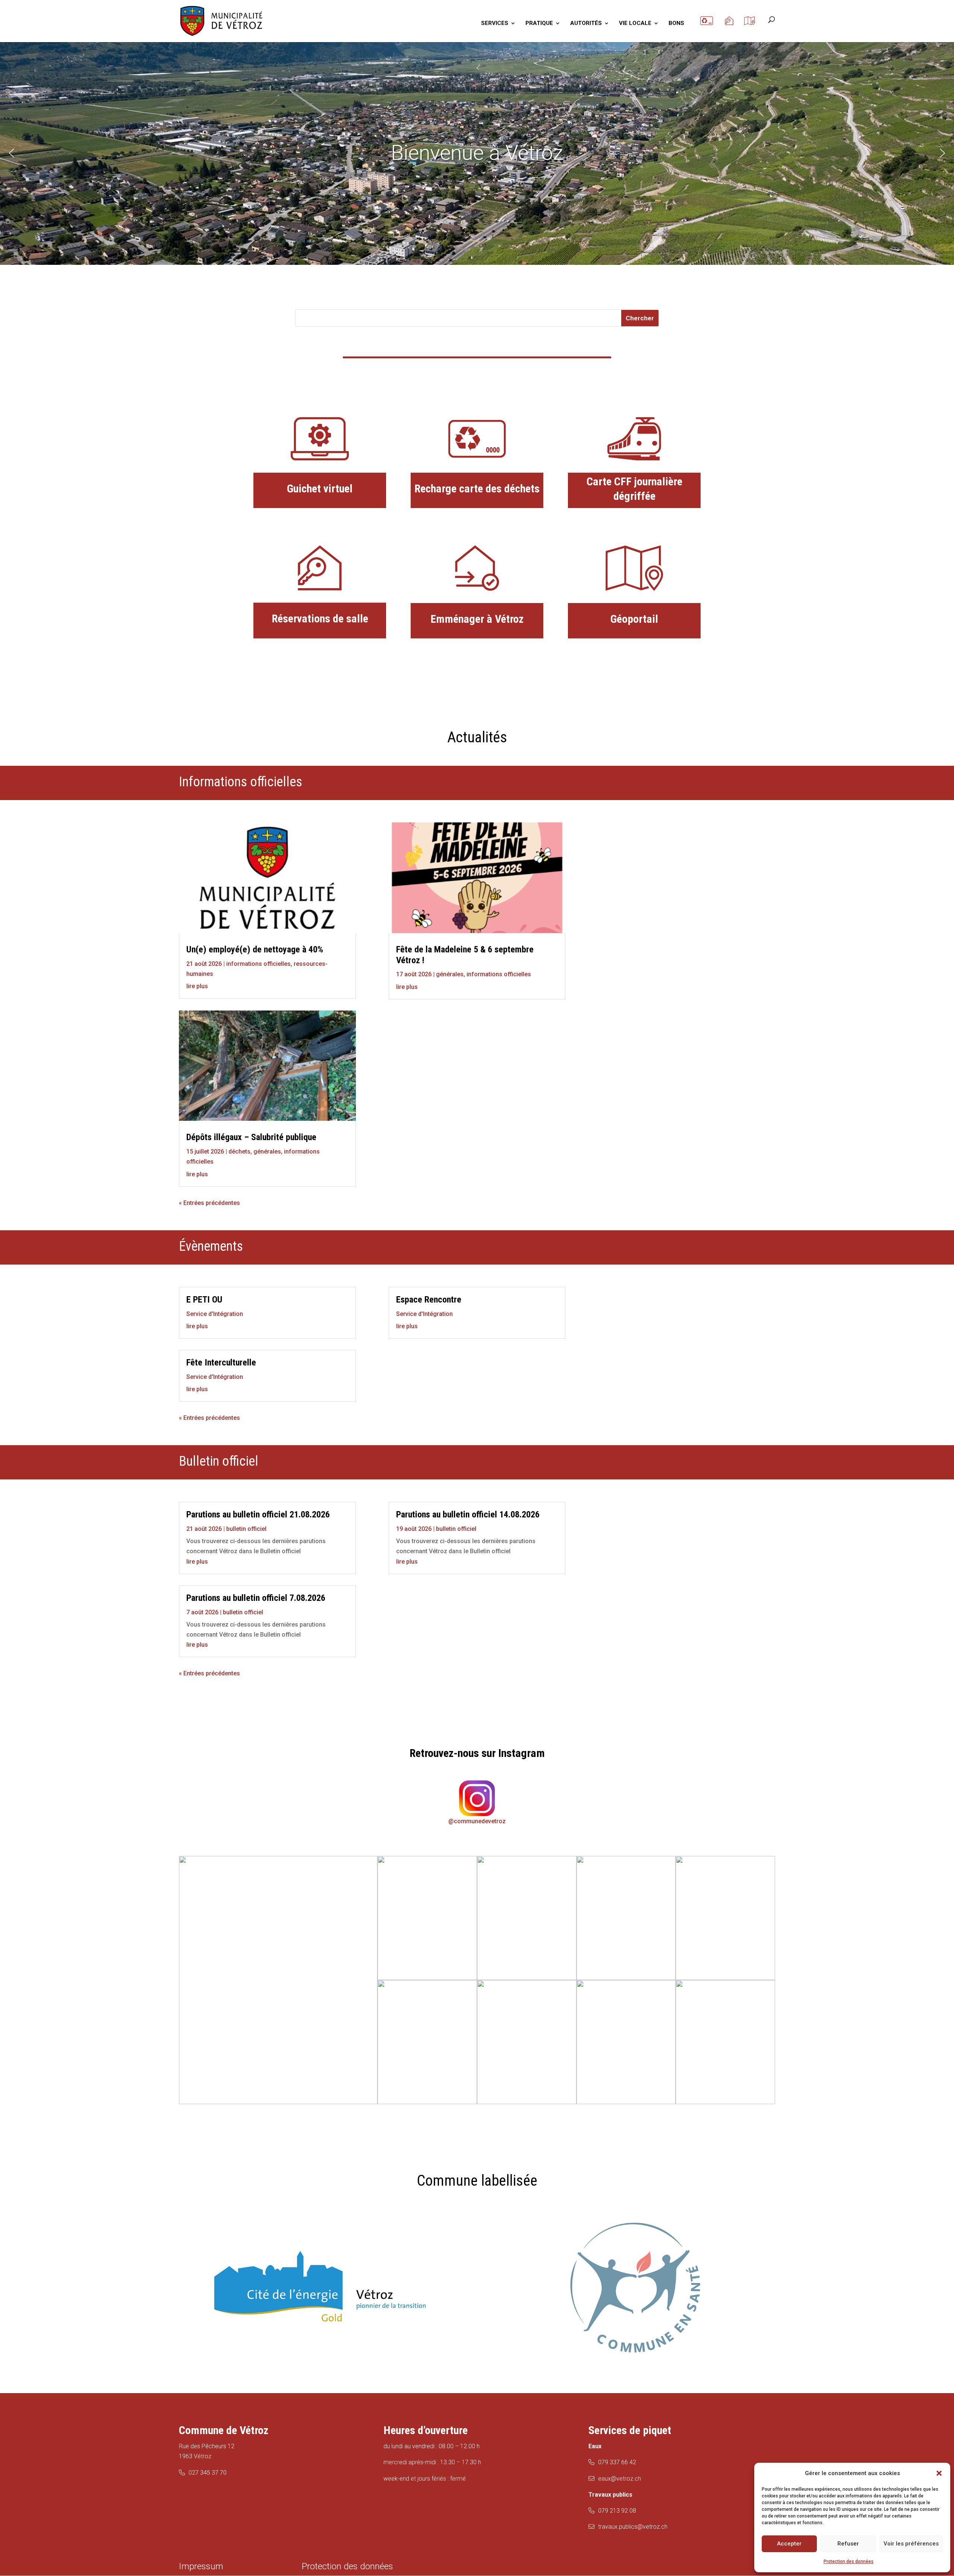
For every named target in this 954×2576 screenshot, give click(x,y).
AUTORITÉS (586, 23)
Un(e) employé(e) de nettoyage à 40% (255, 949)
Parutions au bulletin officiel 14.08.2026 (468, 1514)
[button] (939, 2473)
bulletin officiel (246, 1529)
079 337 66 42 (617, 2462)
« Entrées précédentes (209, 1203)
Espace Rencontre (429, 1300)
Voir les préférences (911, 2544)
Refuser (848, 2544)
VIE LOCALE (635, 23)
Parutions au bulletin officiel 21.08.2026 (258, 1514)
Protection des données (849, 2561)
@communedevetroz (477, 1821)
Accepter (789, 2544)
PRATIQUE (539, 23)
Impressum (201, 2566)
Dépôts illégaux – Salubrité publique (251, 1137)
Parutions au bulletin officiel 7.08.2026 (256, 1598)
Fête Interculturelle (221, 1362)
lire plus (197, 986)
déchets (239, 1151)
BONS (676, 23)
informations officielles (258, 964)
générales (450, 974)
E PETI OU (204, 1300)
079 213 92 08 (617, 2511)
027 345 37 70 (208, 2473)
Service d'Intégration (215, 1314)
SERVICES (495, 23)
